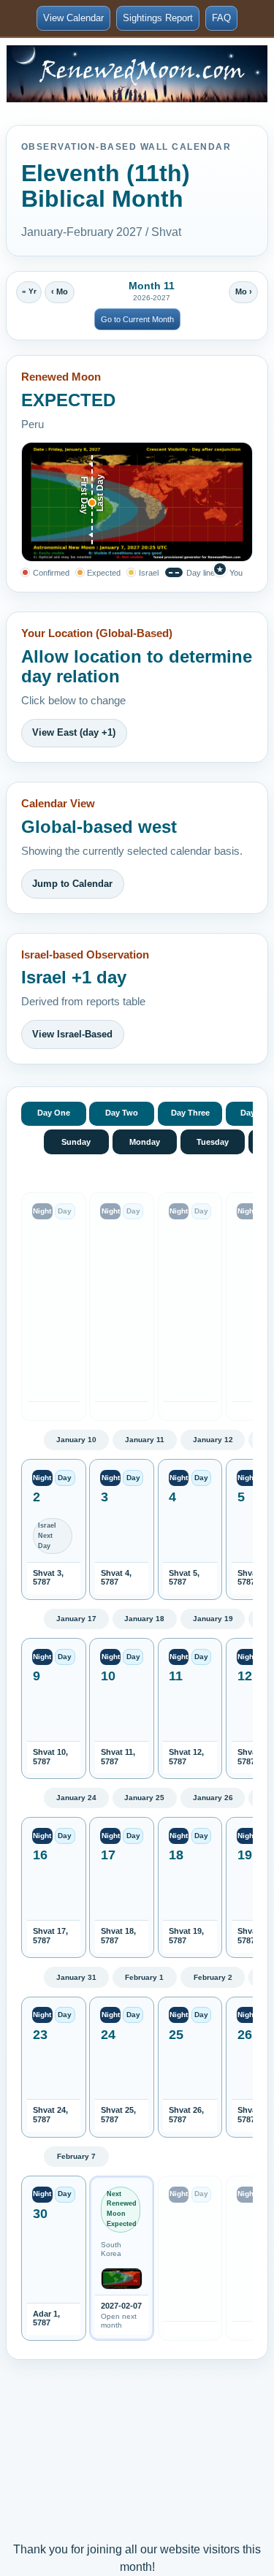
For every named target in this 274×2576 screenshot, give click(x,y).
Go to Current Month (137, 319)
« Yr (29, 291)
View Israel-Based (72, 1034)
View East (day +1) (74, 732)
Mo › (244, 291)
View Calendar (73, 18)
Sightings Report (158, 18)
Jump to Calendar (72, 884)
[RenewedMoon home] (137, 74)
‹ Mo (60, 291)
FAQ (221, 18)
